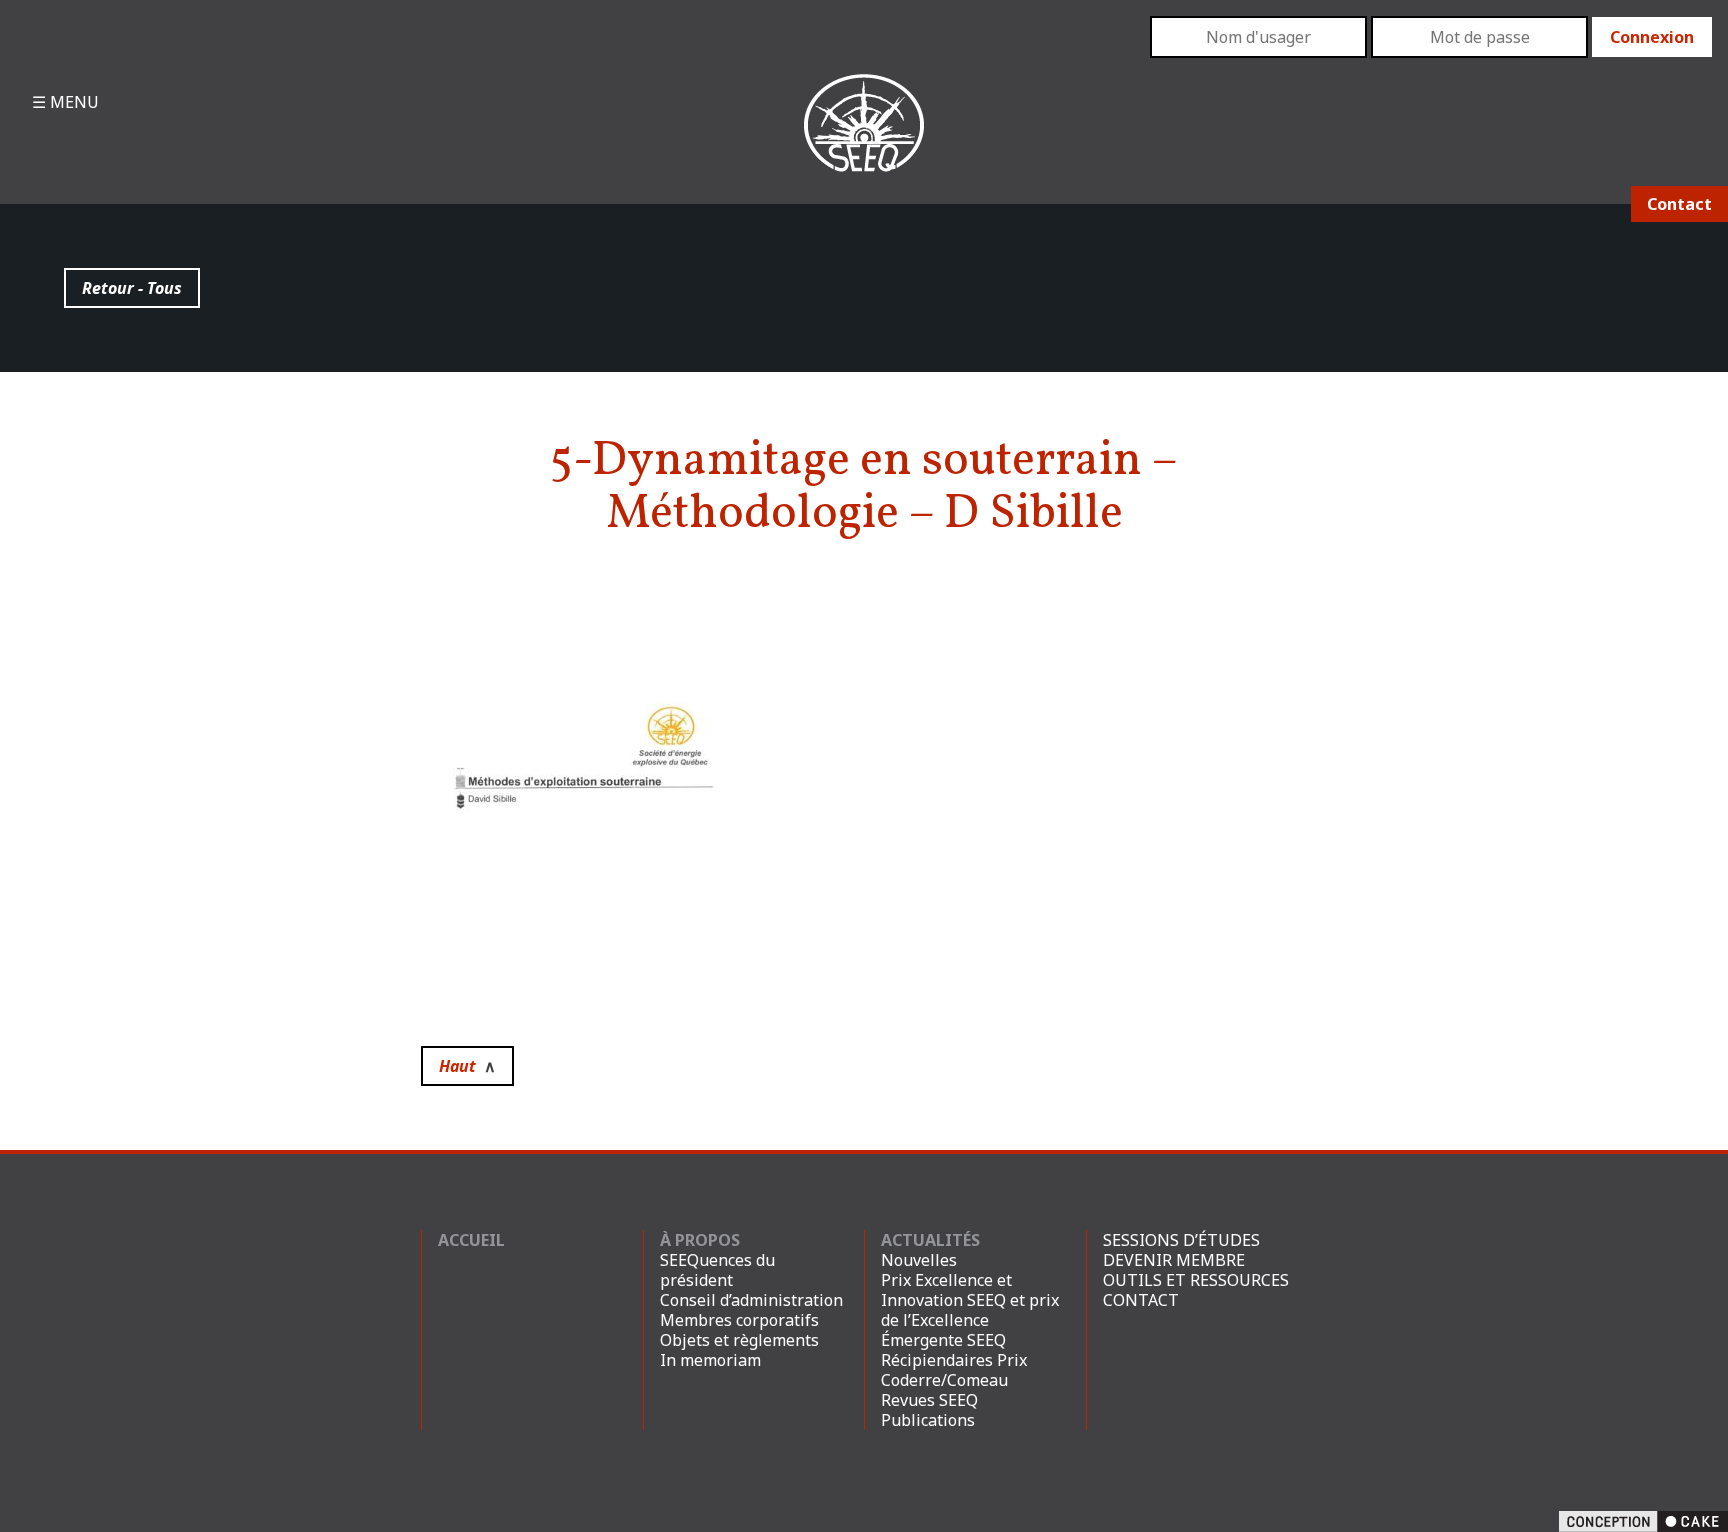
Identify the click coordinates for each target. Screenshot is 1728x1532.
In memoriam (710, 1360)
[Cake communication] (1643, 1520)
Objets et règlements (739, 1340)
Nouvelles (919, 1260)
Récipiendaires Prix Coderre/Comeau (954, 1370)
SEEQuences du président (717, 1270)
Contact (1679, 204)
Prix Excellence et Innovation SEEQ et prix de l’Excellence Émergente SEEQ (970, 1310)
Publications (928, 1420)
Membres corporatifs (739, 1320)
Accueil (471, 1240)
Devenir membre (1174, 1260)
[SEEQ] (864, 139)
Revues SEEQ (929, 1400)
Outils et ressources (1196, 1280)
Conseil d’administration (751, 1300)
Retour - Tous (132, 288)
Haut (467, 1066)
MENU (72, 102)
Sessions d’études (1181, 1240)
